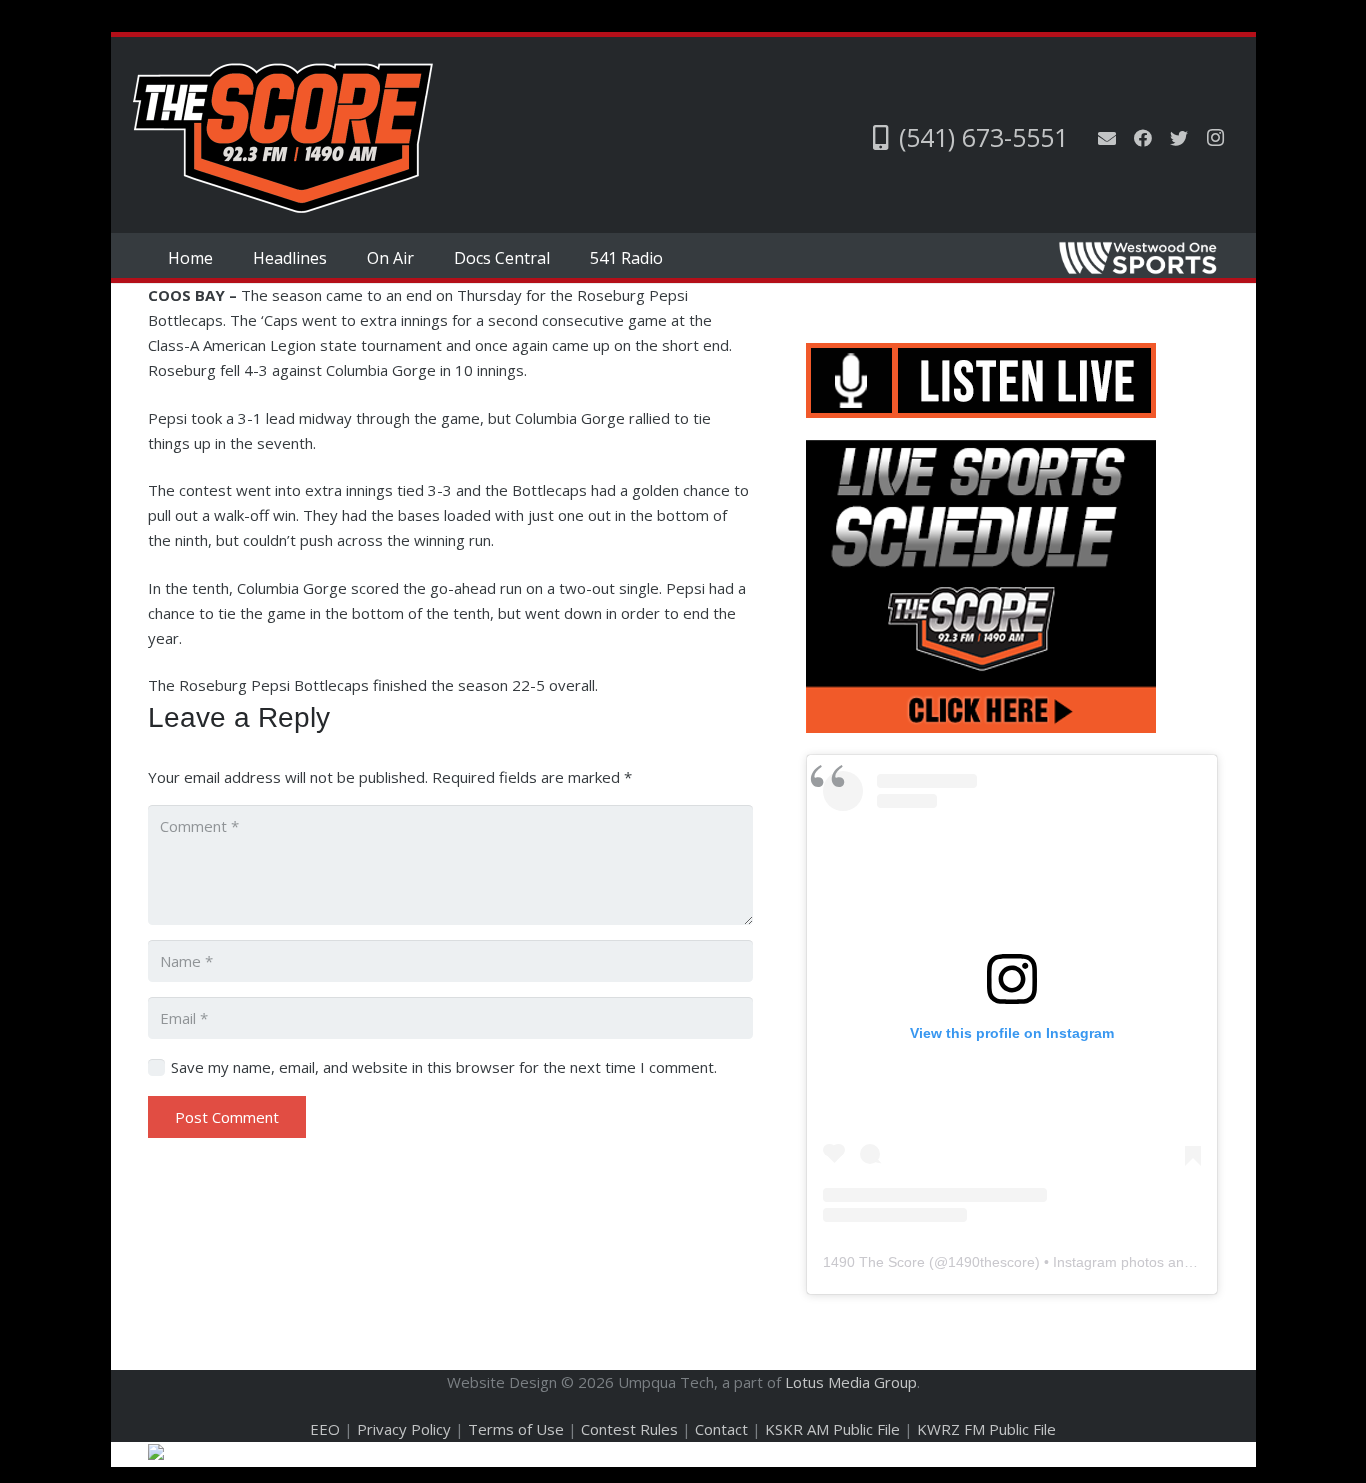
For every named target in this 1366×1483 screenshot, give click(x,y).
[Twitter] (1179, 138)
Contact (721, 1429)
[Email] (1107, 138)
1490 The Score (874, 1262)
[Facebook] (1143, 138)
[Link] (283, 138)
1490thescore (991, 1262)
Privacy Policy (404, 1429)
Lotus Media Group (851, 1382)
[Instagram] (1215, 138)
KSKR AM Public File (832, 1429)
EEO (325, 1429)
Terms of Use (516, 1429)
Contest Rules (629, 1429)
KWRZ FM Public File (986, 1429)
